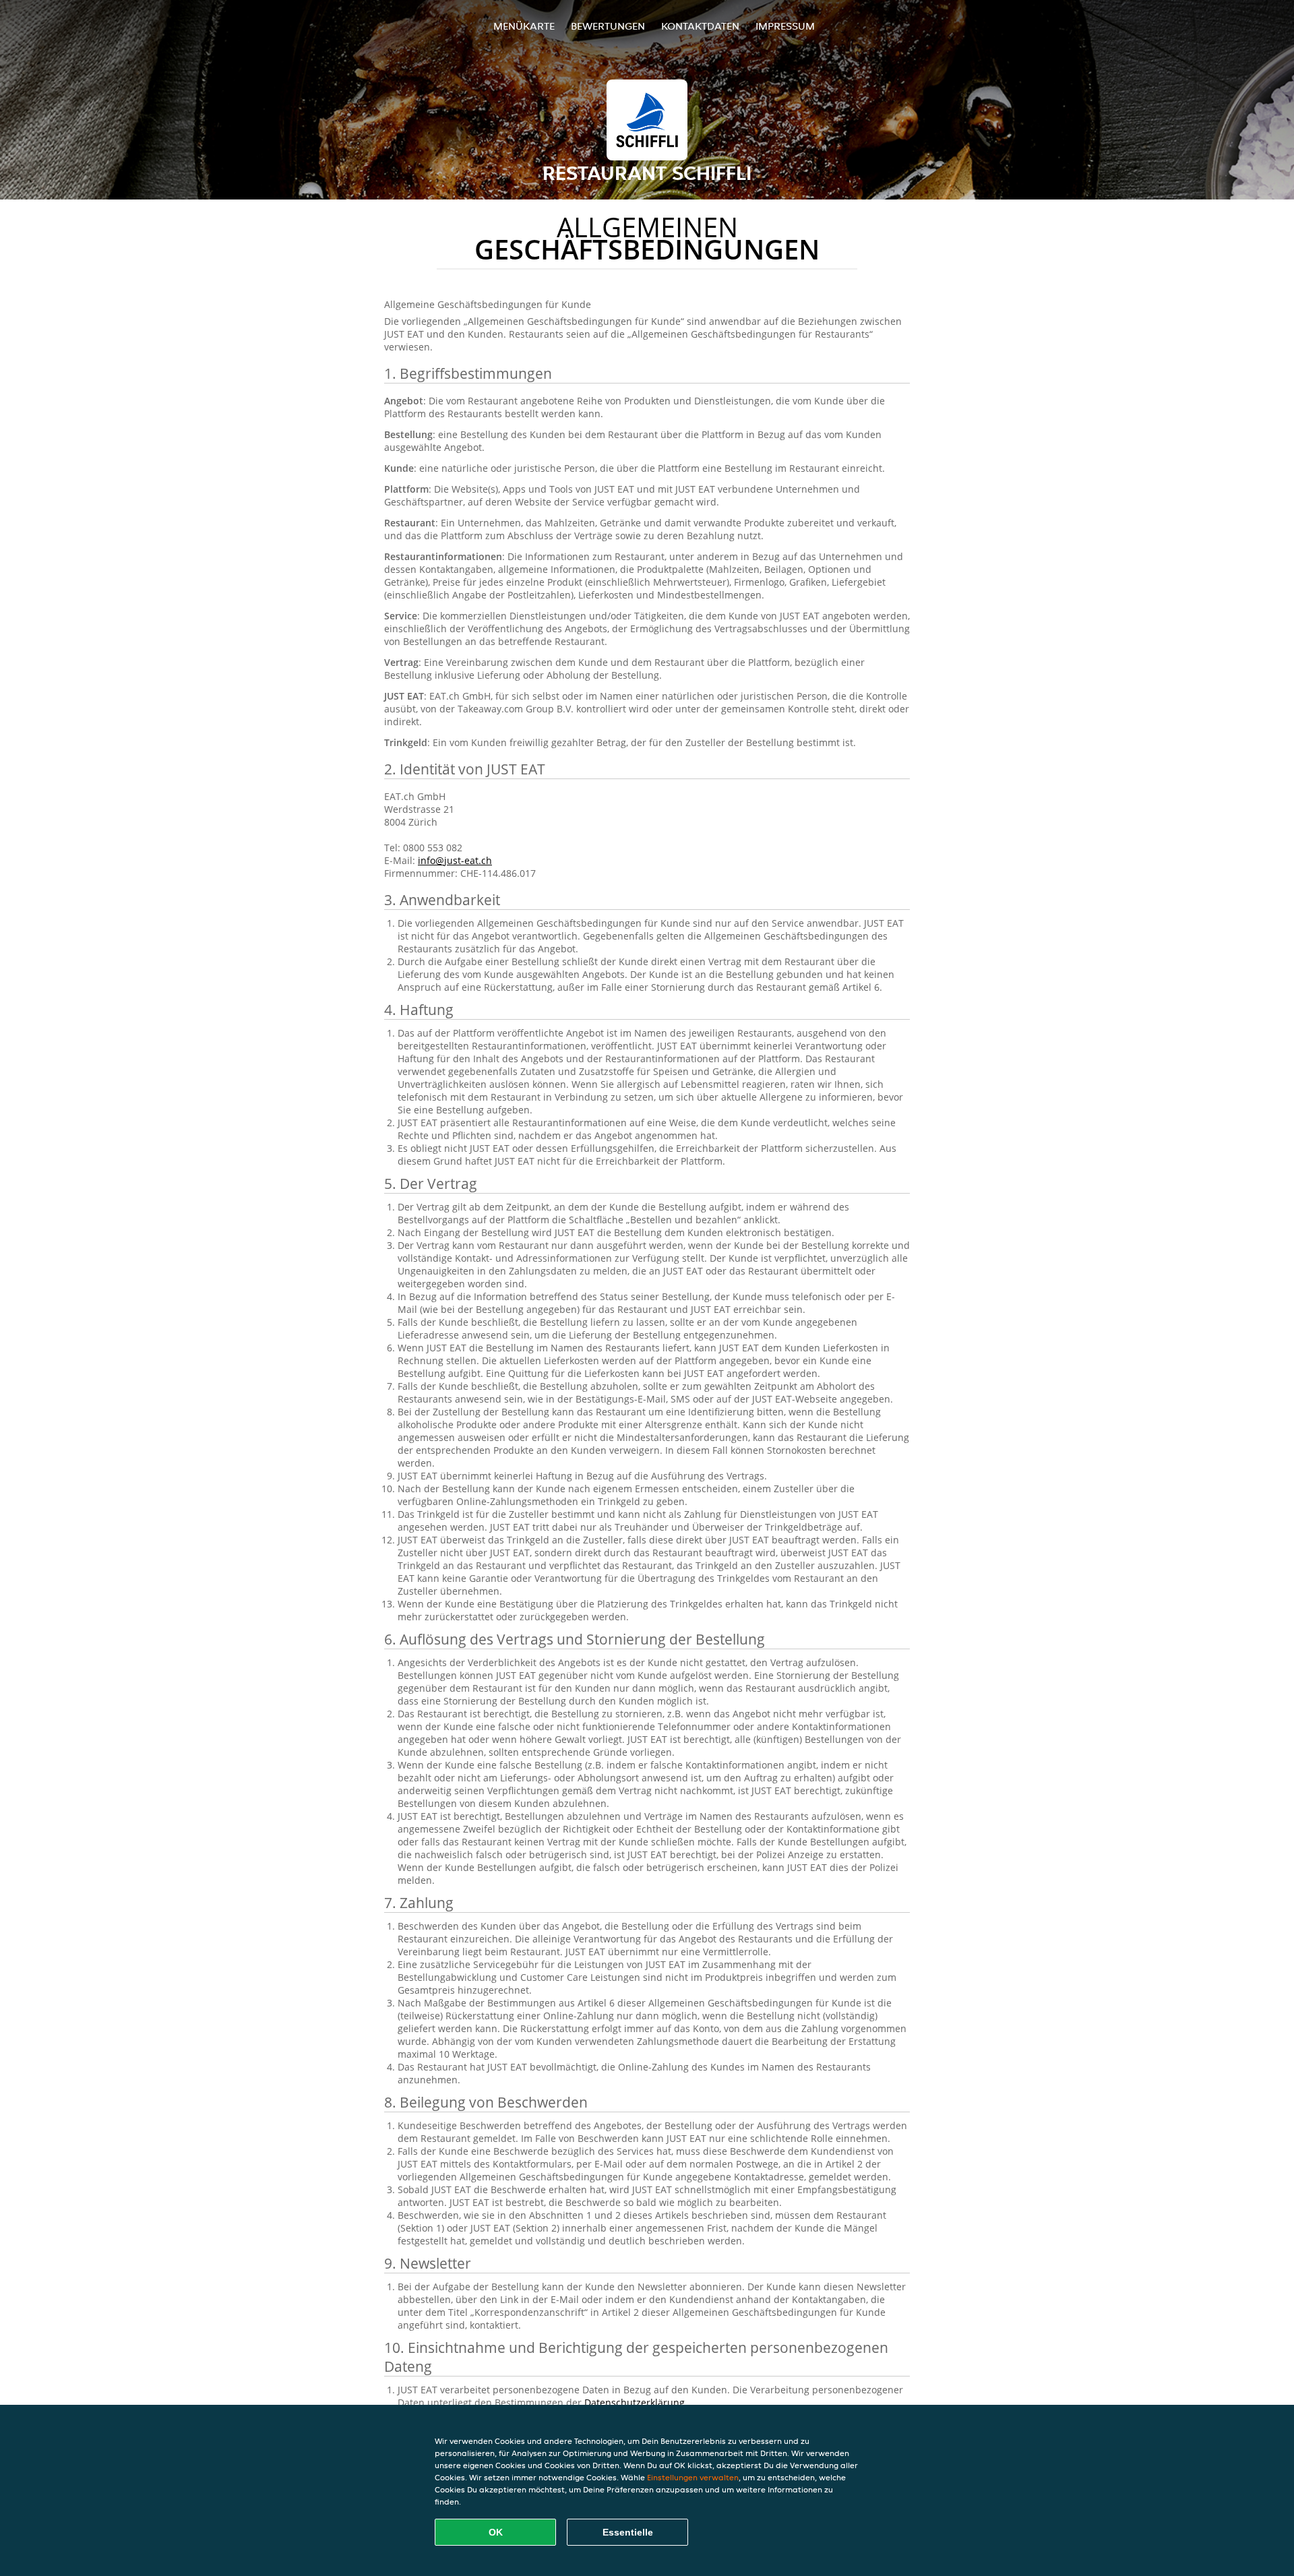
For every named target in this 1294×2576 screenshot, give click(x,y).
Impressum (785, 26)
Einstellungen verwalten (693, 2477)
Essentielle (628, 2532)
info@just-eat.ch (455, 860)
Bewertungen (608, 26)
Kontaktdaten (700, 26)
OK (496, 2532)
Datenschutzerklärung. (636, 2402)
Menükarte (524, 26)
